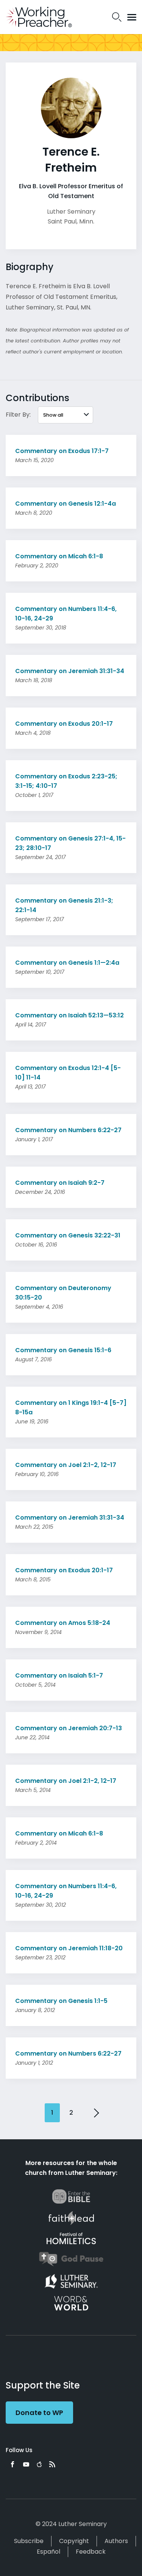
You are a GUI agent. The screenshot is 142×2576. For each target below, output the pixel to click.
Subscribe (29, 2541)
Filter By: (18, 415)
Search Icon (117, 17)
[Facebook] (12, 2464)
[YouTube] (26, 2464)
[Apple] (39, 2464)
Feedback (91, 2552)
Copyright (74, 2541)
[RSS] (52, 2464)
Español (48, 2552)
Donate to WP (39, 2413)
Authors (116, 2541)
